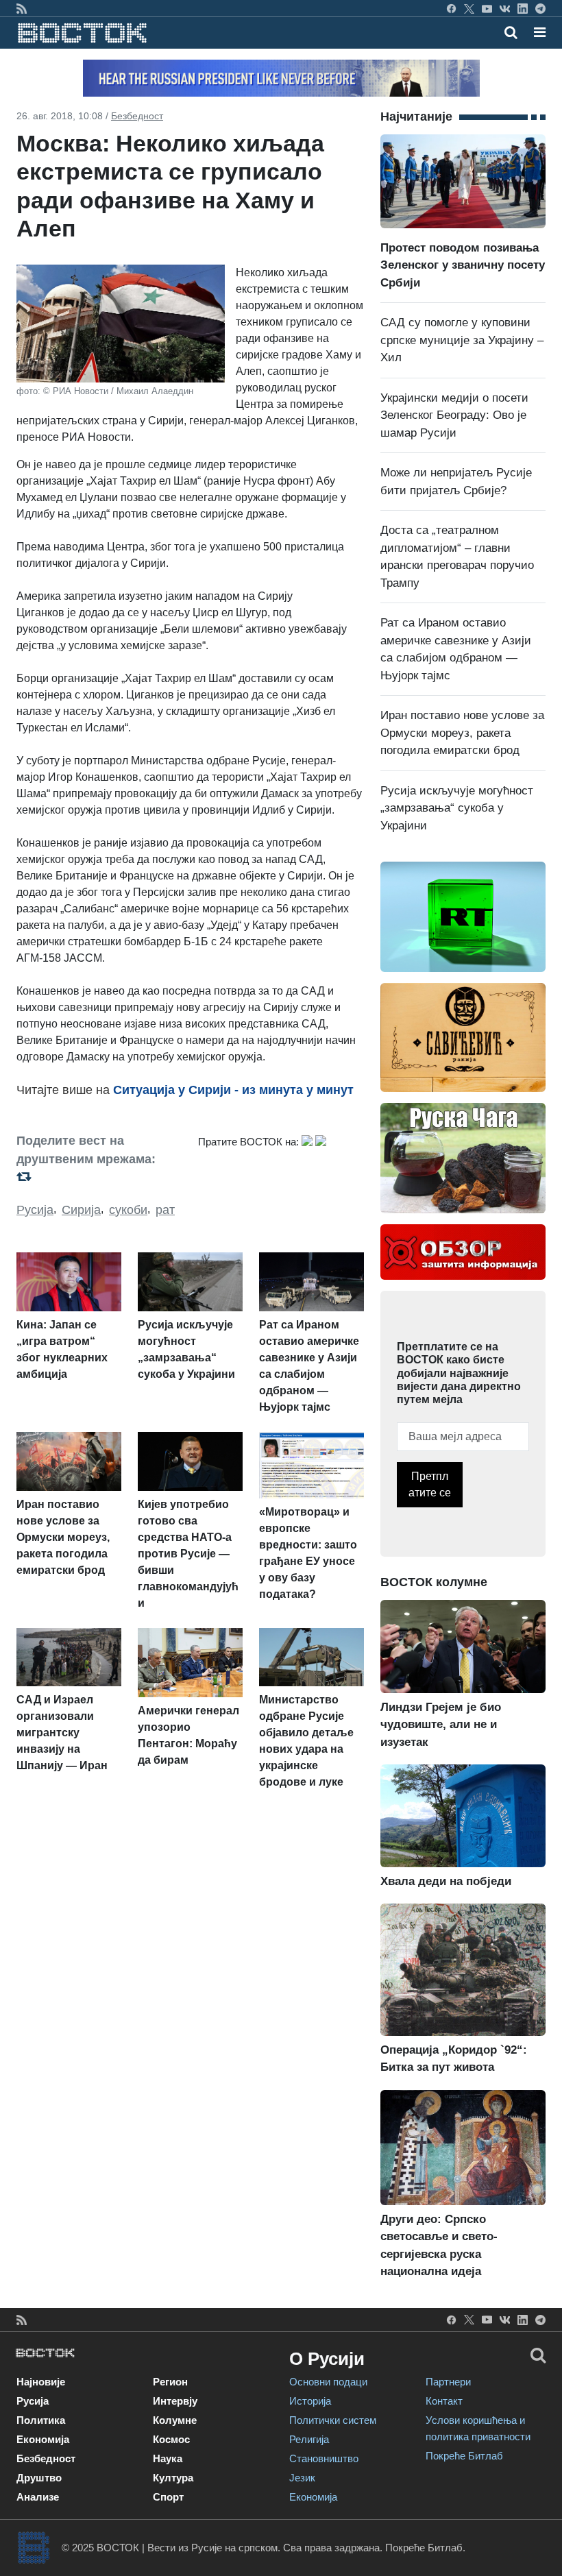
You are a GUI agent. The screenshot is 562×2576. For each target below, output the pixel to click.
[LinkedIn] (523, 8)
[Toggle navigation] (536, 32)
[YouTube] (487, 8)
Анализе (38, 2497)
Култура (173, 2478)
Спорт (168, 2497)
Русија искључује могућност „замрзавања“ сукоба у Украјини (457, 808)
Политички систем (333, 2420)
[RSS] (22, 8)
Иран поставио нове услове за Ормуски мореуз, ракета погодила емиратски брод (462, 733)
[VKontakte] (505, 8)
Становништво (324, 2458)
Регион (170, 2382)
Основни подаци (328, 2382)
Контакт (444, 2401)
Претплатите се (430, 1484)
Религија (309, 2439)
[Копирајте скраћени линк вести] (99, 1177)
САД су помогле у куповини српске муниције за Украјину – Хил (462, 340)
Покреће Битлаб (464, 2456)
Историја (310, 2401)
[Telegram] (540, 8)
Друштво (39, 2478)
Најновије (41, 2382)
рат (165, 1210)
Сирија (81, 1210)
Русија (35, 1210)
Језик (302, 2478)
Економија (43, 2439)
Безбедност (137, 116)
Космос (171, 2439)
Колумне (175, 2420)
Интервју (175, 2401)
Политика (41, 2420)
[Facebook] (451, 8)
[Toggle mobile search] (511, 32)
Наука (168, 2458)
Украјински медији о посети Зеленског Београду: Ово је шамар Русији (454, 415)
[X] (469, 8)
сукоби (128, 1210)
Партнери (448, 2382)
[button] (540, 32)
